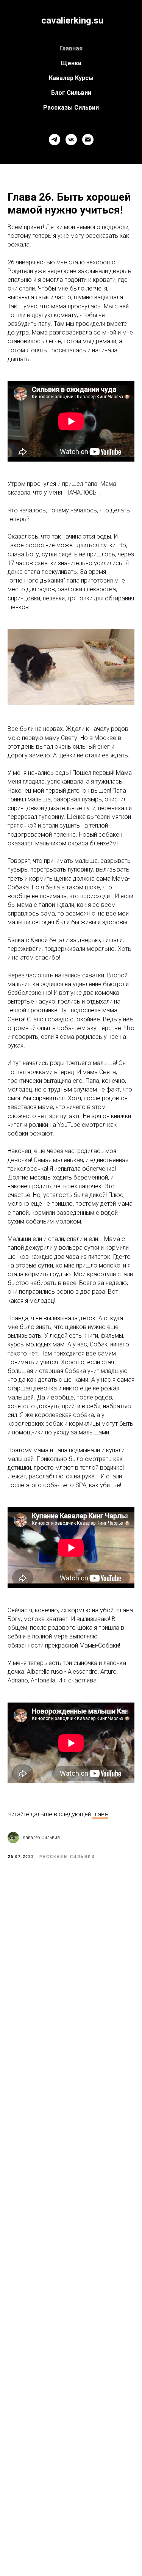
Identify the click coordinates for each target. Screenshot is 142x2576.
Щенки (71, 63)
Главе (100, 1814)
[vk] (71, 140)
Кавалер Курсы (71, 78)
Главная (71, 48)
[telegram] (55, 140)
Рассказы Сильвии (71, 108)
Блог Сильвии (71, 93)
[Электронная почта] (88, 140)
